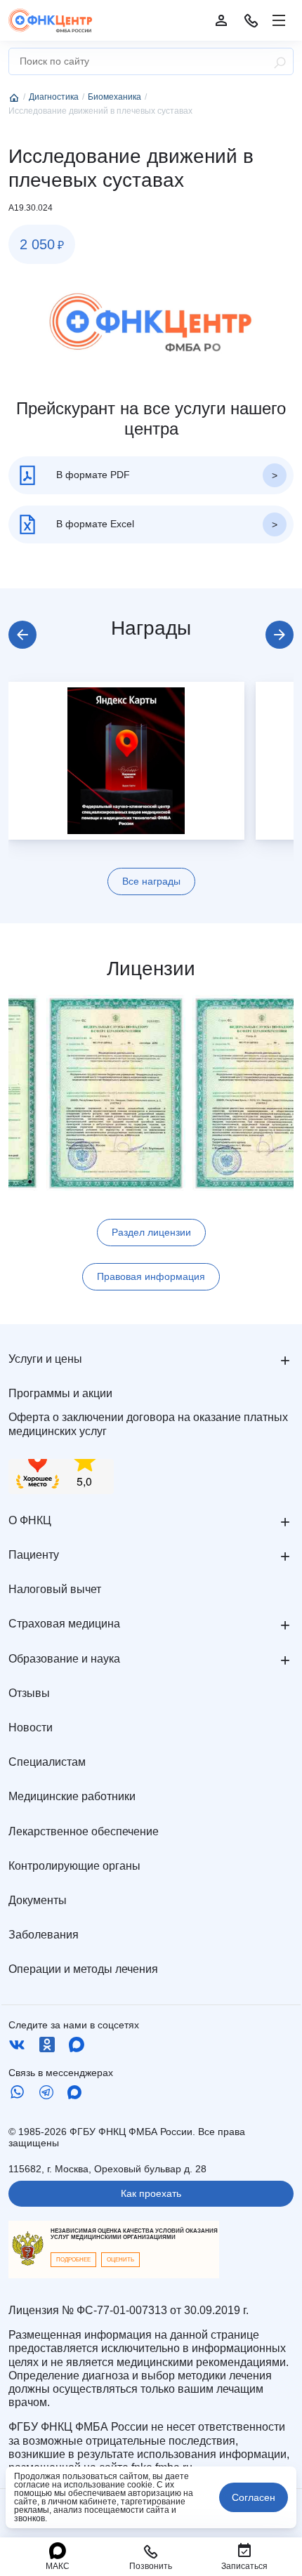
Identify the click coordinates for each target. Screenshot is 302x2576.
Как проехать (151, 2193)
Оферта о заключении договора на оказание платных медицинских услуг (148, 1424)
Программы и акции (60, 1393)
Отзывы (29, 1693)
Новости (31, 1728)
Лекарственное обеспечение (84, 1831)
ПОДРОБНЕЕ (73, 2260)
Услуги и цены (45, 1359)
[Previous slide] (22, 635)
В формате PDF (92, 474)
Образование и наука (64, 1659)
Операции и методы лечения (83, 1969)
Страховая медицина (64, 1624)
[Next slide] (280, 635)
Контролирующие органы (74, 1866)
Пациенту (34, 1555)
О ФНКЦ (30, 1520)
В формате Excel (94, 523)
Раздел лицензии (151, 1232)
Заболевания (44, 1935)
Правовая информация (151, 1276)
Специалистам (47, 1762)
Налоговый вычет (55, 1589)
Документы (38, 1900)
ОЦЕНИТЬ (120, 2260)
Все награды (151, 881)
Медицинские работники (72, 1796)
